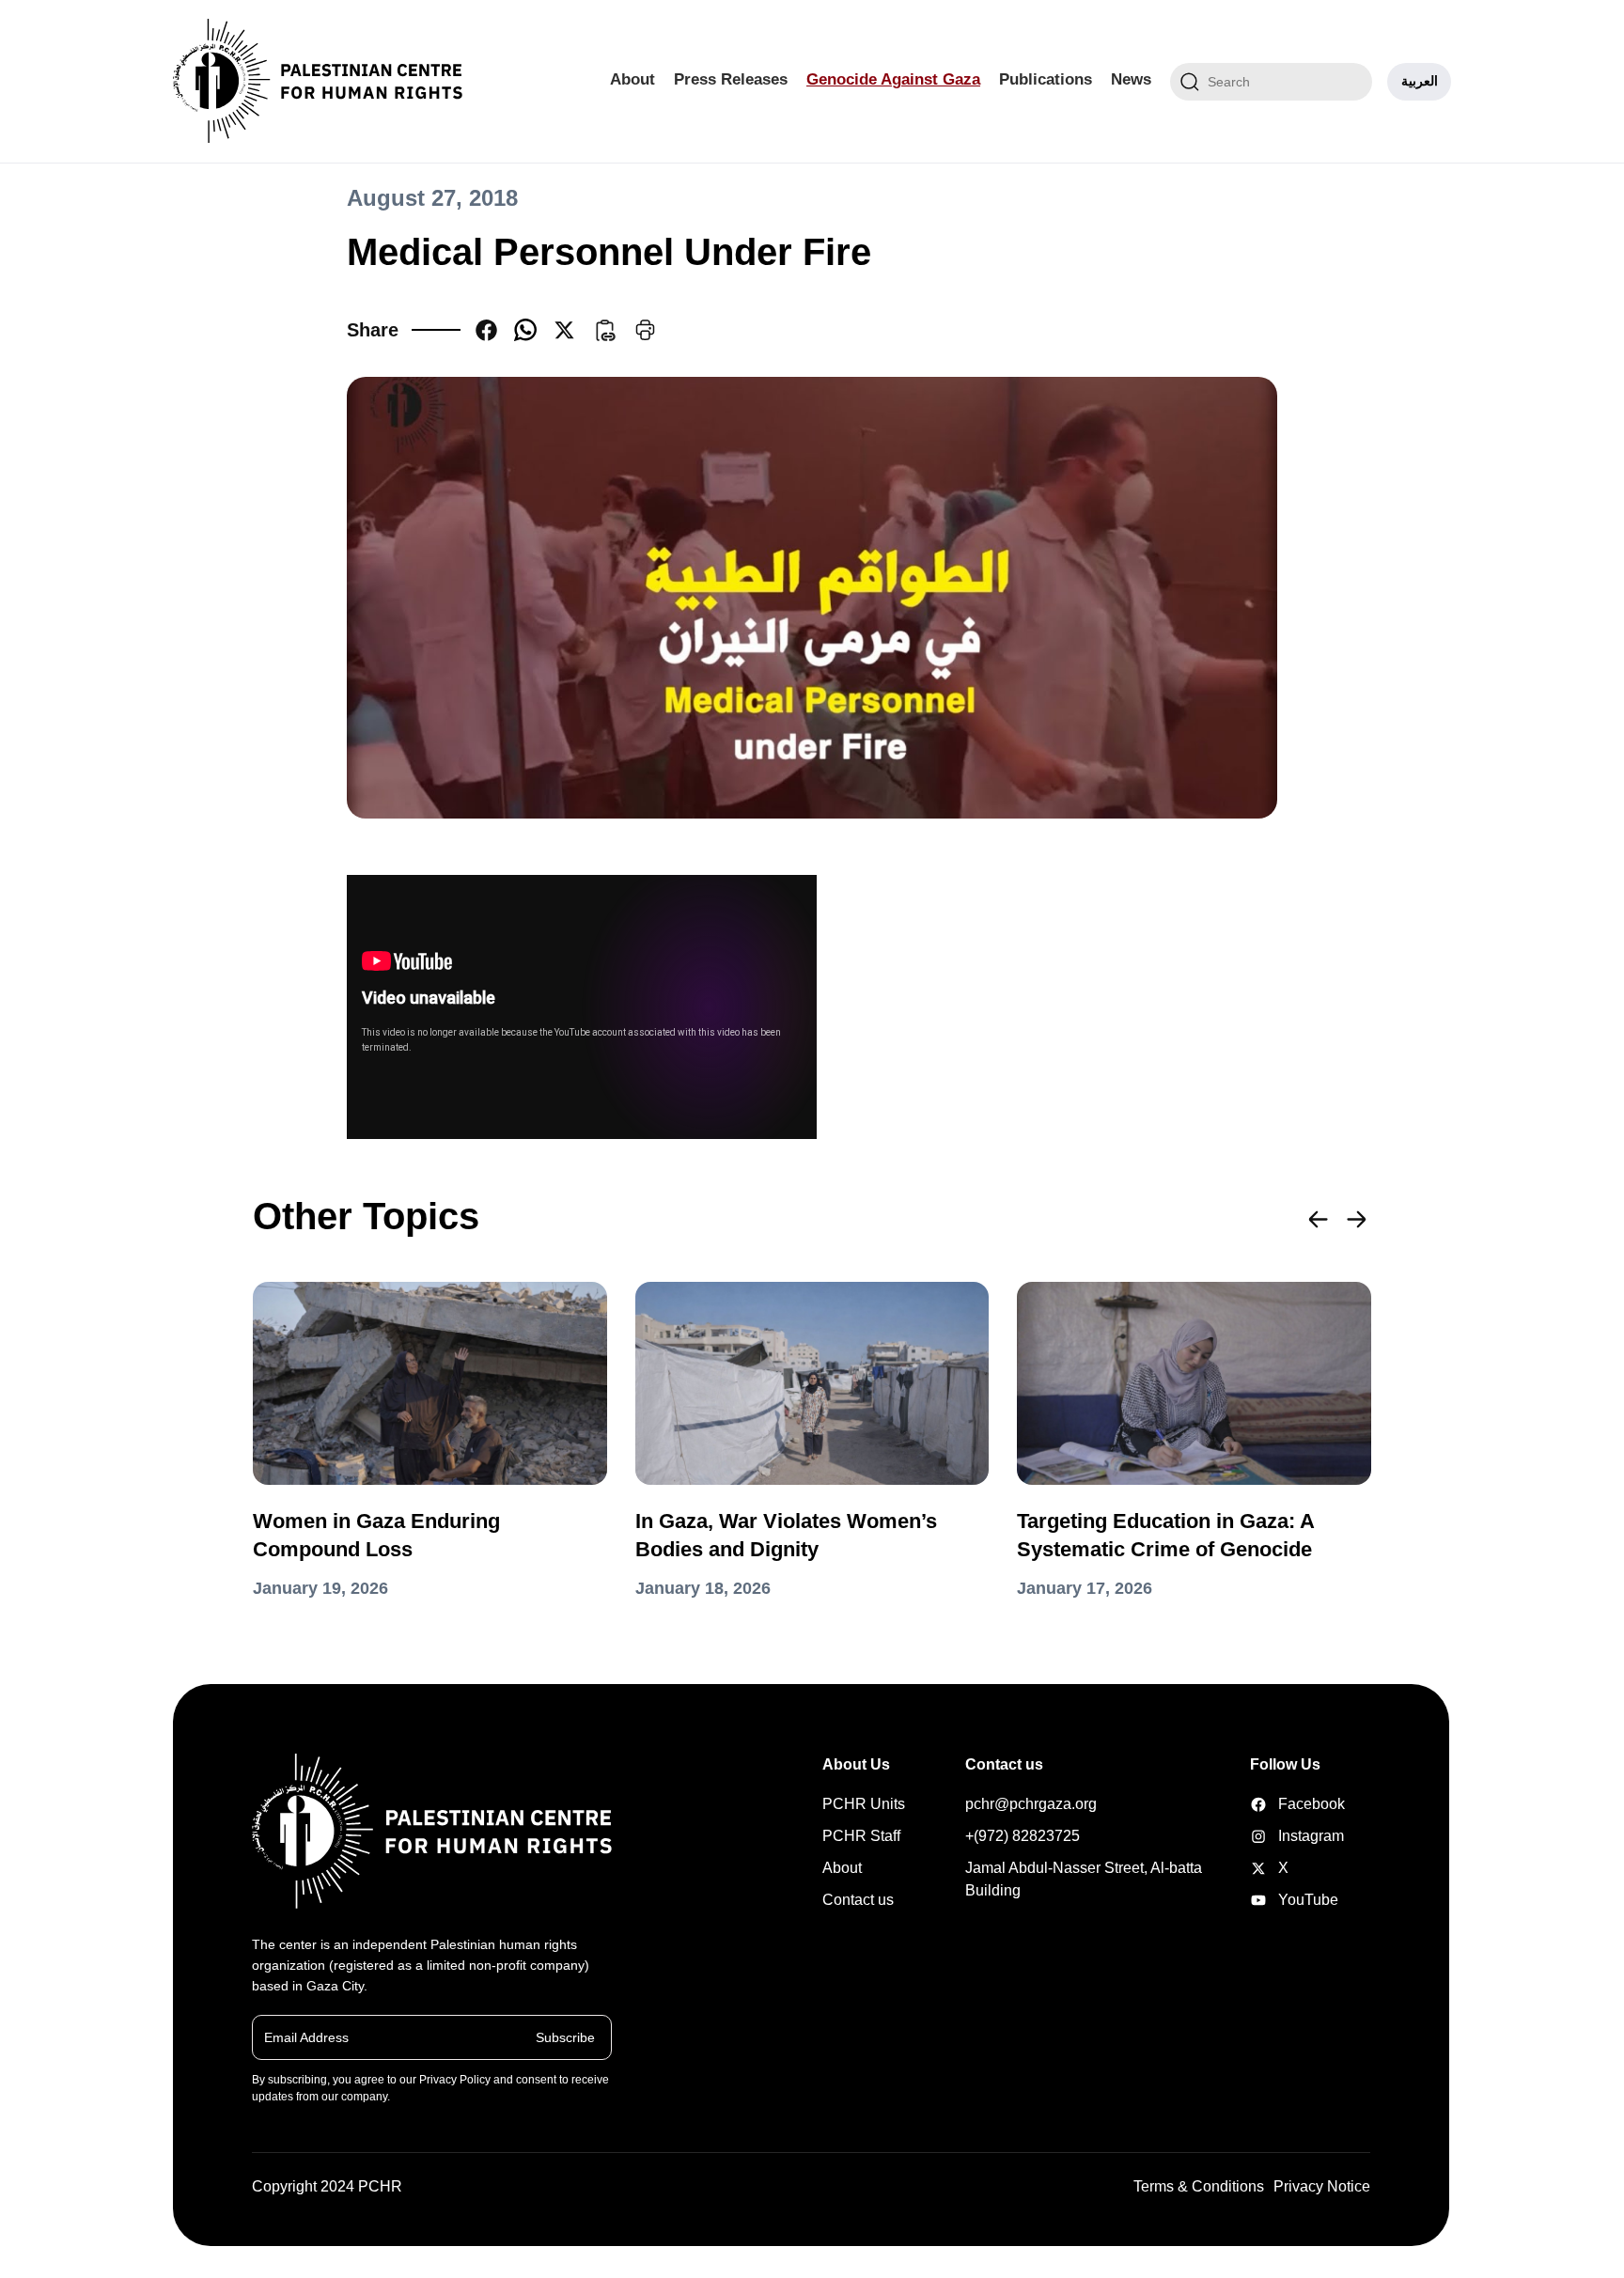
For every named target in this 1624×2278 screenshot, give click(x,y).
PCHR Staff (861, 1836)
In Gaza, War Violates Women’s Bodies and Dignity (786, 1535)
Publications (1046, 79)
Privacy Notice (1322, 2186)
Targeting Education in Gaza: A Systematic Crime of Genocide (1165, 1535)
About (632, 79)
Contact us (858, 1900)
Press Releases (731, 79)
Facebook (1279, 1804)
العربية (1420, 81)
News (1131, 79)
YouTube (1279, 1900)
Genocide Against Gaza (893, 79)
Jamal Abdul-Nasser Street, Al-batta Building (1084, 1879)
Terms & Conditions (1199, 2186)
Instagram (1279, 1836)
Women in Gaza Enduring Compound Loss (376, 1535)
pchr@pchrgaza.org (1031, 1804)
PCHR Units (864, 1804)
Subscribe (565, 2036)
